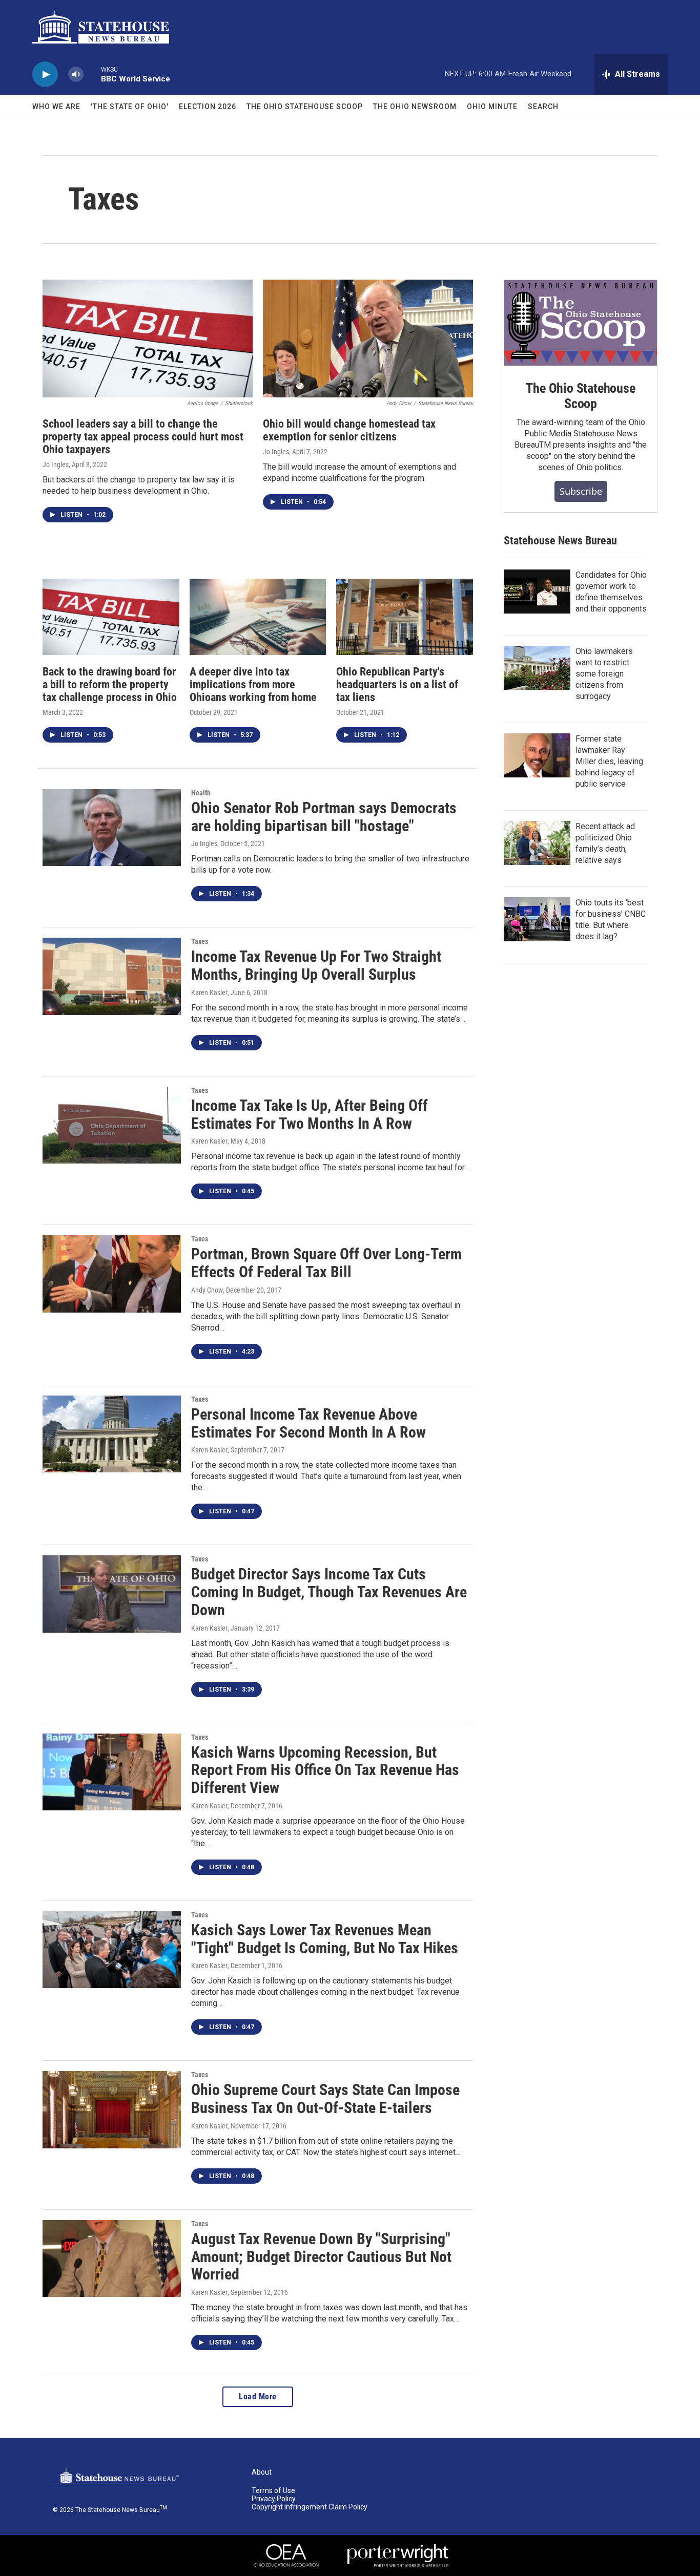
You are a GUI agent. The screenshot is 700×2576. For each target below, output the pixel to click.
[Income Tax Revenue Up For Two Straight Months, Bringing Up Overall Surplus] (112, 976)
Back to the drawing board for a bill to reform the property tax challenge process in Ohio (110, 684)
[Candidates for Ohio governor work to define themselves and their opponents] (537, 592)
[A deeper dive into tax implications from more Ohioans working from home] (258, 617)
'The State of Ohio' (130, 107)
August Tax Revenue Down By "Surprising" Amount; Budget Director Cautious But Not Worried (321, 2257)
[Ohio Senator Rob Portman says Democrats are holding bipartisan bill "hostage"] (112, 828)
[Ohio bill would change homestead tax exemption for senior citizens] (368, 339)
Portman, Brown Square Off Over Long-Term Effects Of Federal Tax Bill (326, 1263)
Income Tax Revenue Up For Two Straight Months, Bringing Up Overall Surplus (316, 965)
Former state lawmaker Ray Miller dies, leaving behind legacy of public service (609, 761)
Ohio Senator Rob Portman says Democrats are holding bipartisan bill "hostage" (324, 817)
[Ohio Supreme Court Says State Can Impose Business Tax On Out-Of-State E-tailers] (112, 2109)
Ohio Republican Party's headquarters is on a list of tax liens (397, 684)
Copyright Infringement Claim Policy (310, 2507)
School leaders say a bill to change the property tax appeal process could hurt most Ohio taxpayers (143, 437)
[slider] (92, 74)
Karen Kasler (209, 993)
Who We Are (56, 107)
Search (543, 107)
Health (201, 793)
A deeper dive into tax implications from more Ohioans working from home (253, 684)
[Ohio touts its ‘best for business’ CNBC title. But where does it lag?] (537, 919)
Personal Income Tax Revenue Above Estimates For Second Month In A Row (308, 1423)
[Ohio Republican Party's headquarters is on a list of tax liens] (405, 617)
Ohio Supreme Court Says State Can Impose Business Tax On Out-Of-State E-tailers (325, 2099)
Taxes (200, 941)
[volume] (76, 75)
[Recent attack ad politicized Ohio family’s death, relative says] (537, 843)
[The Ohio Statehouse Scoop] (581, 323)
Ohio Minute (492, 107)
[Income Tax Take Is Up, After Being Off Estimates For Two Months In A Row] (112, 1125)
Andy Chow (207, 1290)
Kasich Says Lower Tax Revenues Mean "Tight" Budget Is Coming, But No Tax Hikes (325, 1939)
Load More (258, 2396)
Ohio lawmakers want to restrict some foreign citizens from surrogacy (604, 674)
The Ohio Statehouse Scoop (305, 107)
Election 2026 (208, 107)
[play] (45, 75)
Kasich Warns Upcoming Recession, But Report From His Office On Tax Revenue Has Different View (325, 1770)
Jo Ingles (56, 464)
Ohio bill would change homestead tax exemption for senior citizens (349, 430)
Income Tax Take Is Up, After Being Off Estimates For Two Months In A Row (310, 1114)
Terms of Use (273, 2491)
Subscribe (581, 491)
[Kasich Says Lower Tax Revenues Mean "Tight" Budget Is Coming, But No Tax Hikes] (112, 1950)
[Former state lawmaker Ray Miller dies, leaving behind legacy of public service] (537, 755)
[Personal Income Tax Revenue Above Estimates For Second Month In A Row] (112, 1434)
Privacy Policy (274, 2499)
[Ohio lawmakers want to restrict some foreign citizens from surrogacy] (537, 668)
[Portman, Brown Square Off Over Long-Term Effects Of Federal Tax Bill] (112, 1274)
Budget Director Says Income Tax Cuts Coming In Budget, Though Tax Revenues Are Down (329, 1592)
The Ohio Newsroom (415, 107)
